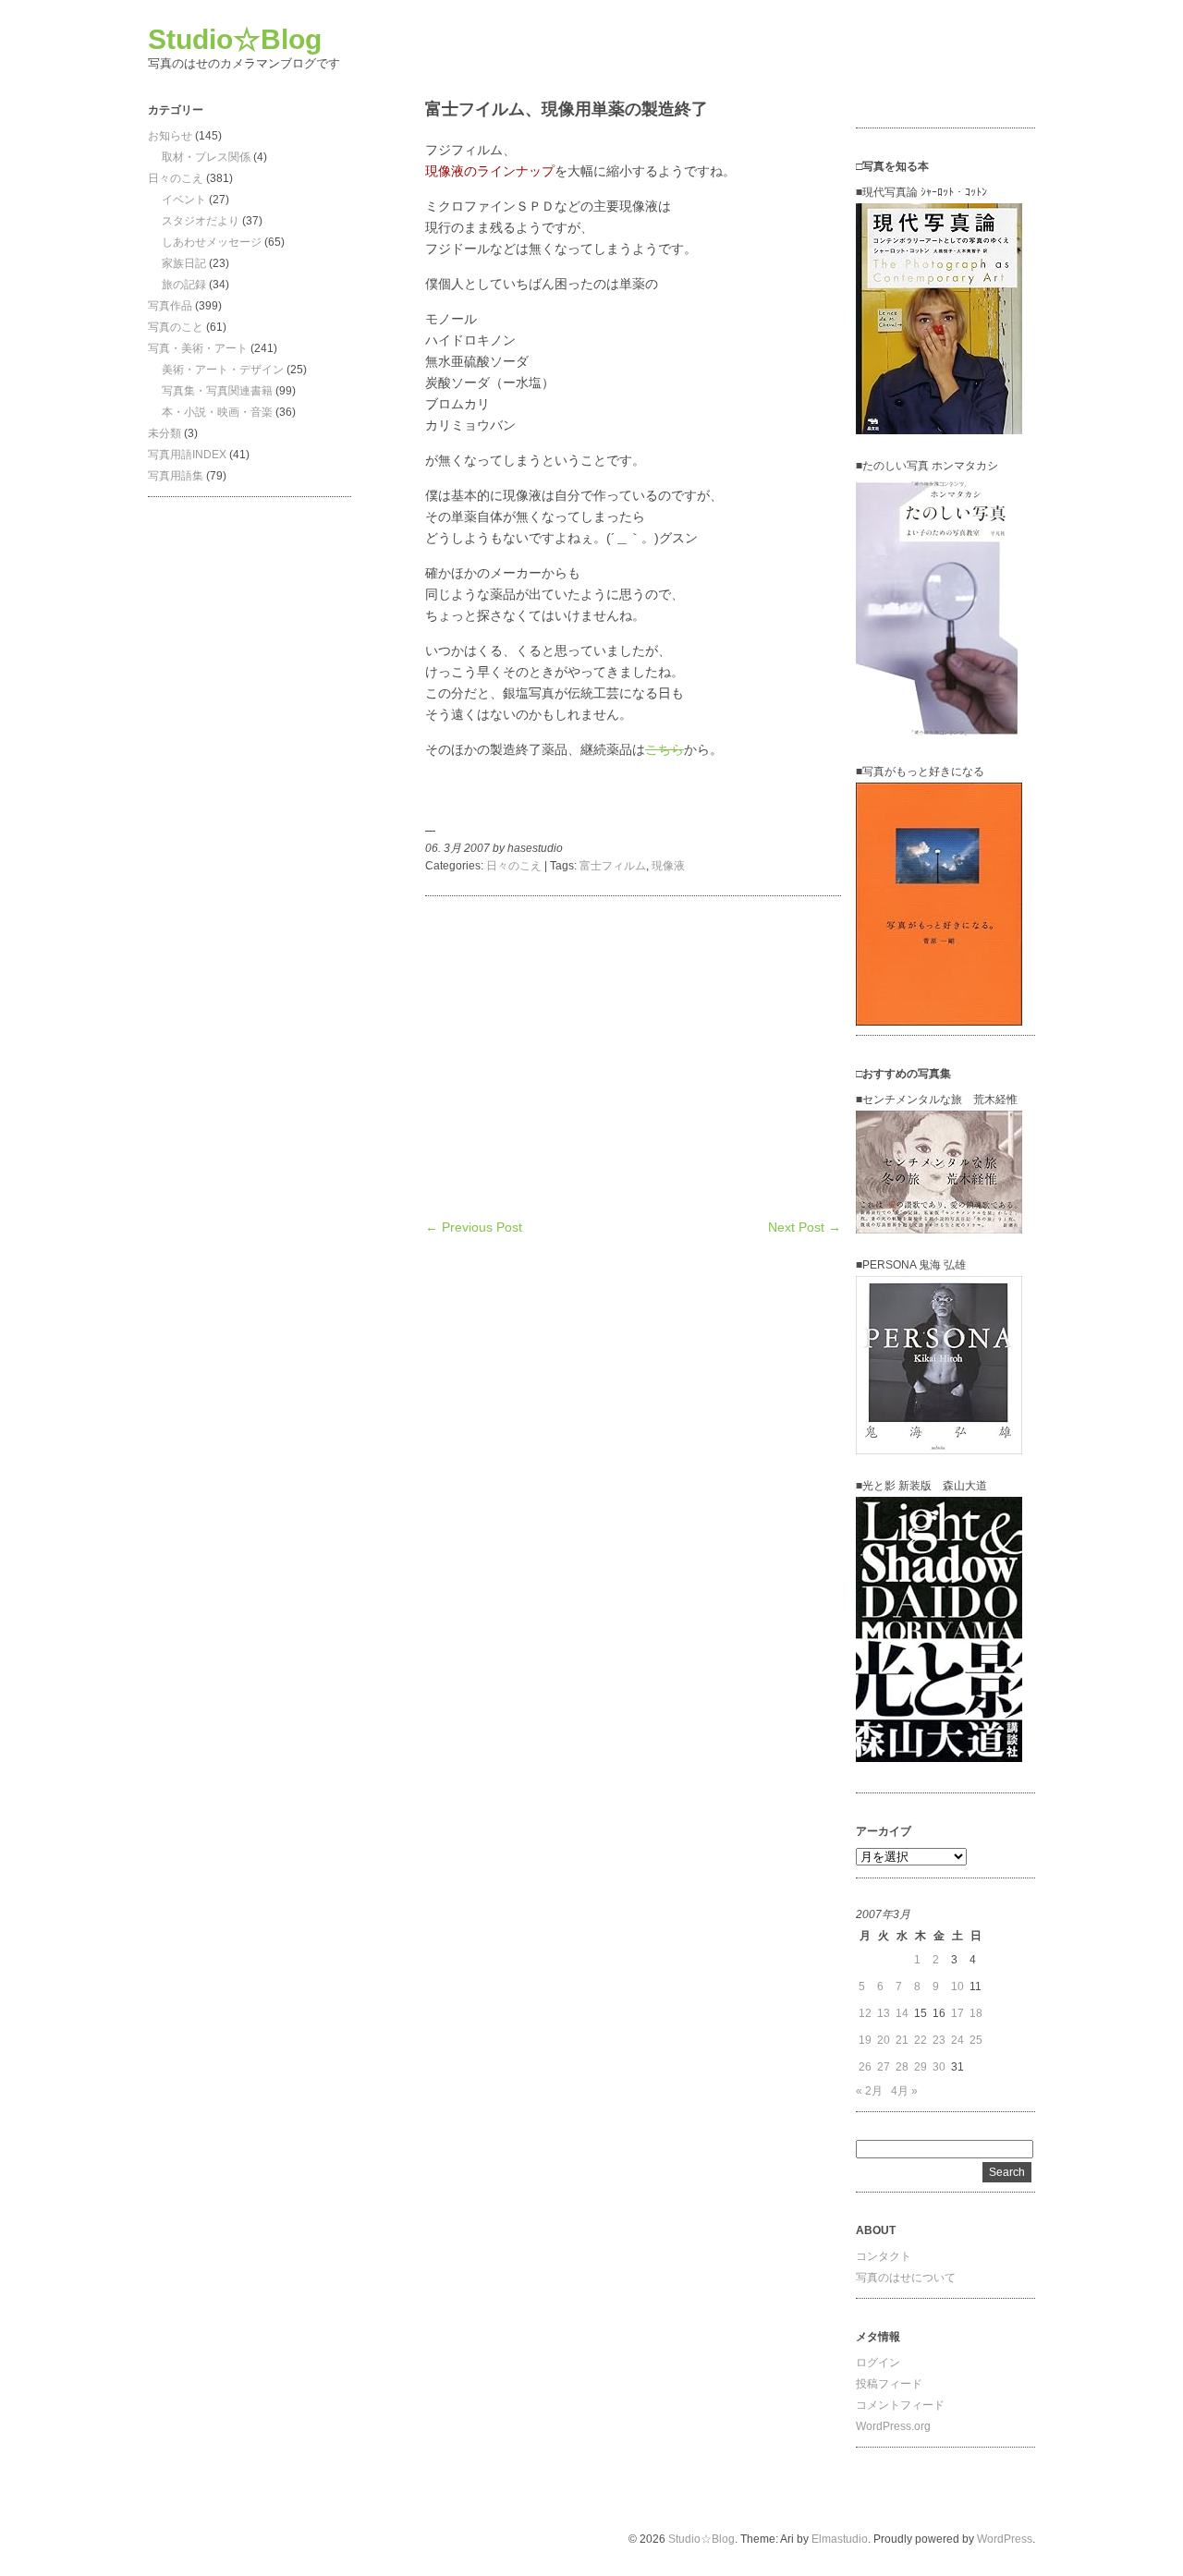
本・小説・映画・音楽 (217, 412)
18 (976, 2013)
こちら (665, 749)
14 (902, 2013)
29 (921, 2067)
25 (976, 2040)
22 (921, 2040)
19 (865, 2040)
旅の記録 (184, 285)
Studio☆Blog (235, 39)
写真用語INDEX (187, 455)
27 (884, 2067)
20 (884, 2040)
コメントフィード (900, 2405)
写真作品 (170, 306)
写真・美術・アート (198, 348)
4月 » (904, 2091)
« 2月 (869, 2091)
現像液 (668, 866)
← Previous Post (474, 1227)
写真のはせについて (906, 2278)
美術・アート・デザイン (223, 370)
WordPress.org (893, 2426)
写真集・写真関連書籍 (217, 391)
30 (939, 2067)
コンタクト (884, 2256)
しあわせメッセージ (212, 242)
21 (902, 2040)
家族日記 (184, 263)
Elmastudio (840, 2539)
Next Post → (805, 1227)
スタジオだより (201, 221)
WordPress (1005, 2539)
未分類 (165, 433)
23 (939, 2040)
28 (902, 2067)
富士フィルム (613, 866)
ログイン (878, 2363)
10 (957, 1987)
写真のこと (176, 327)
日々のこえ (176, 178)
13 (884, 2013)
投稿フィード (889, 2384)
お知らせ (170, 136)
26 (865, 2067)
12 (865, 2013)
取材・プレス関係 (206, 157)
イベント (184, 200)
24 (957, 2040)
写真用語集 (176, 476)
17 (957, 2013)
